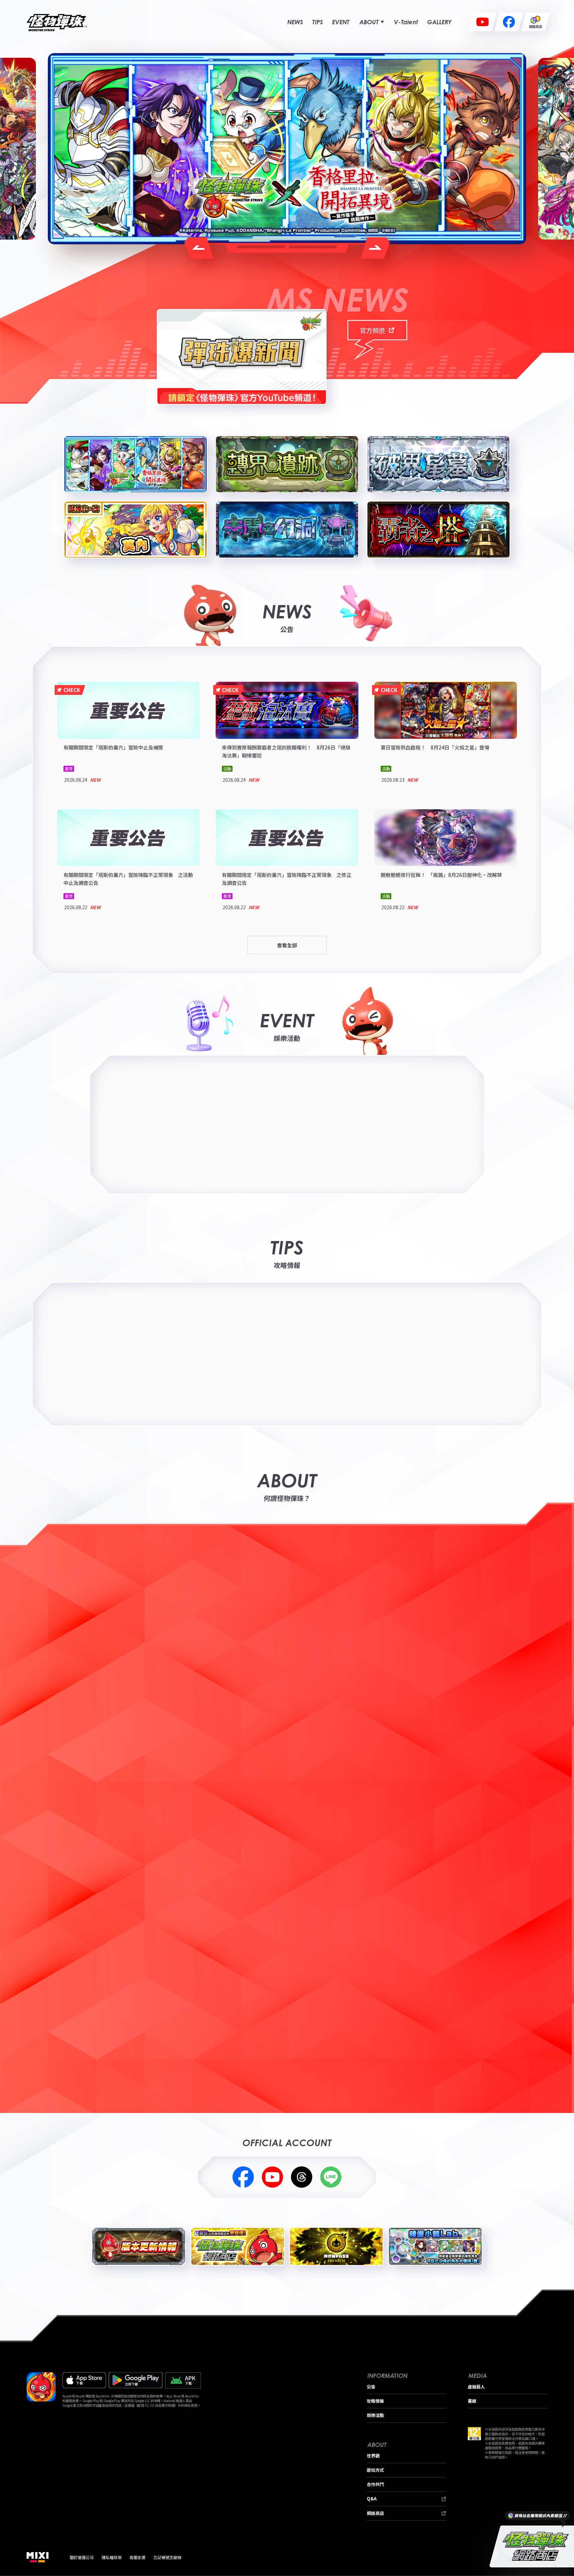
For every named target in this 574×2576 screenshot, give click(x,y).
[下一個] (560, 2039)
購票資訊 (422, 1097)
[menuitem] (295, 22)
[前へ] (199, 248)
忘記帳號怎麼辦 (167, 2557)
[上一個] (14, 2039)
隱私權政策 (112, 2557)
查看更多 (508, 1953)
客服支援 (138, 2557)
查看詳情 (422, 1114)
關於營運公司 (82, 2557)
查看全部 (287, 945)
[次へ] (375, 248)
